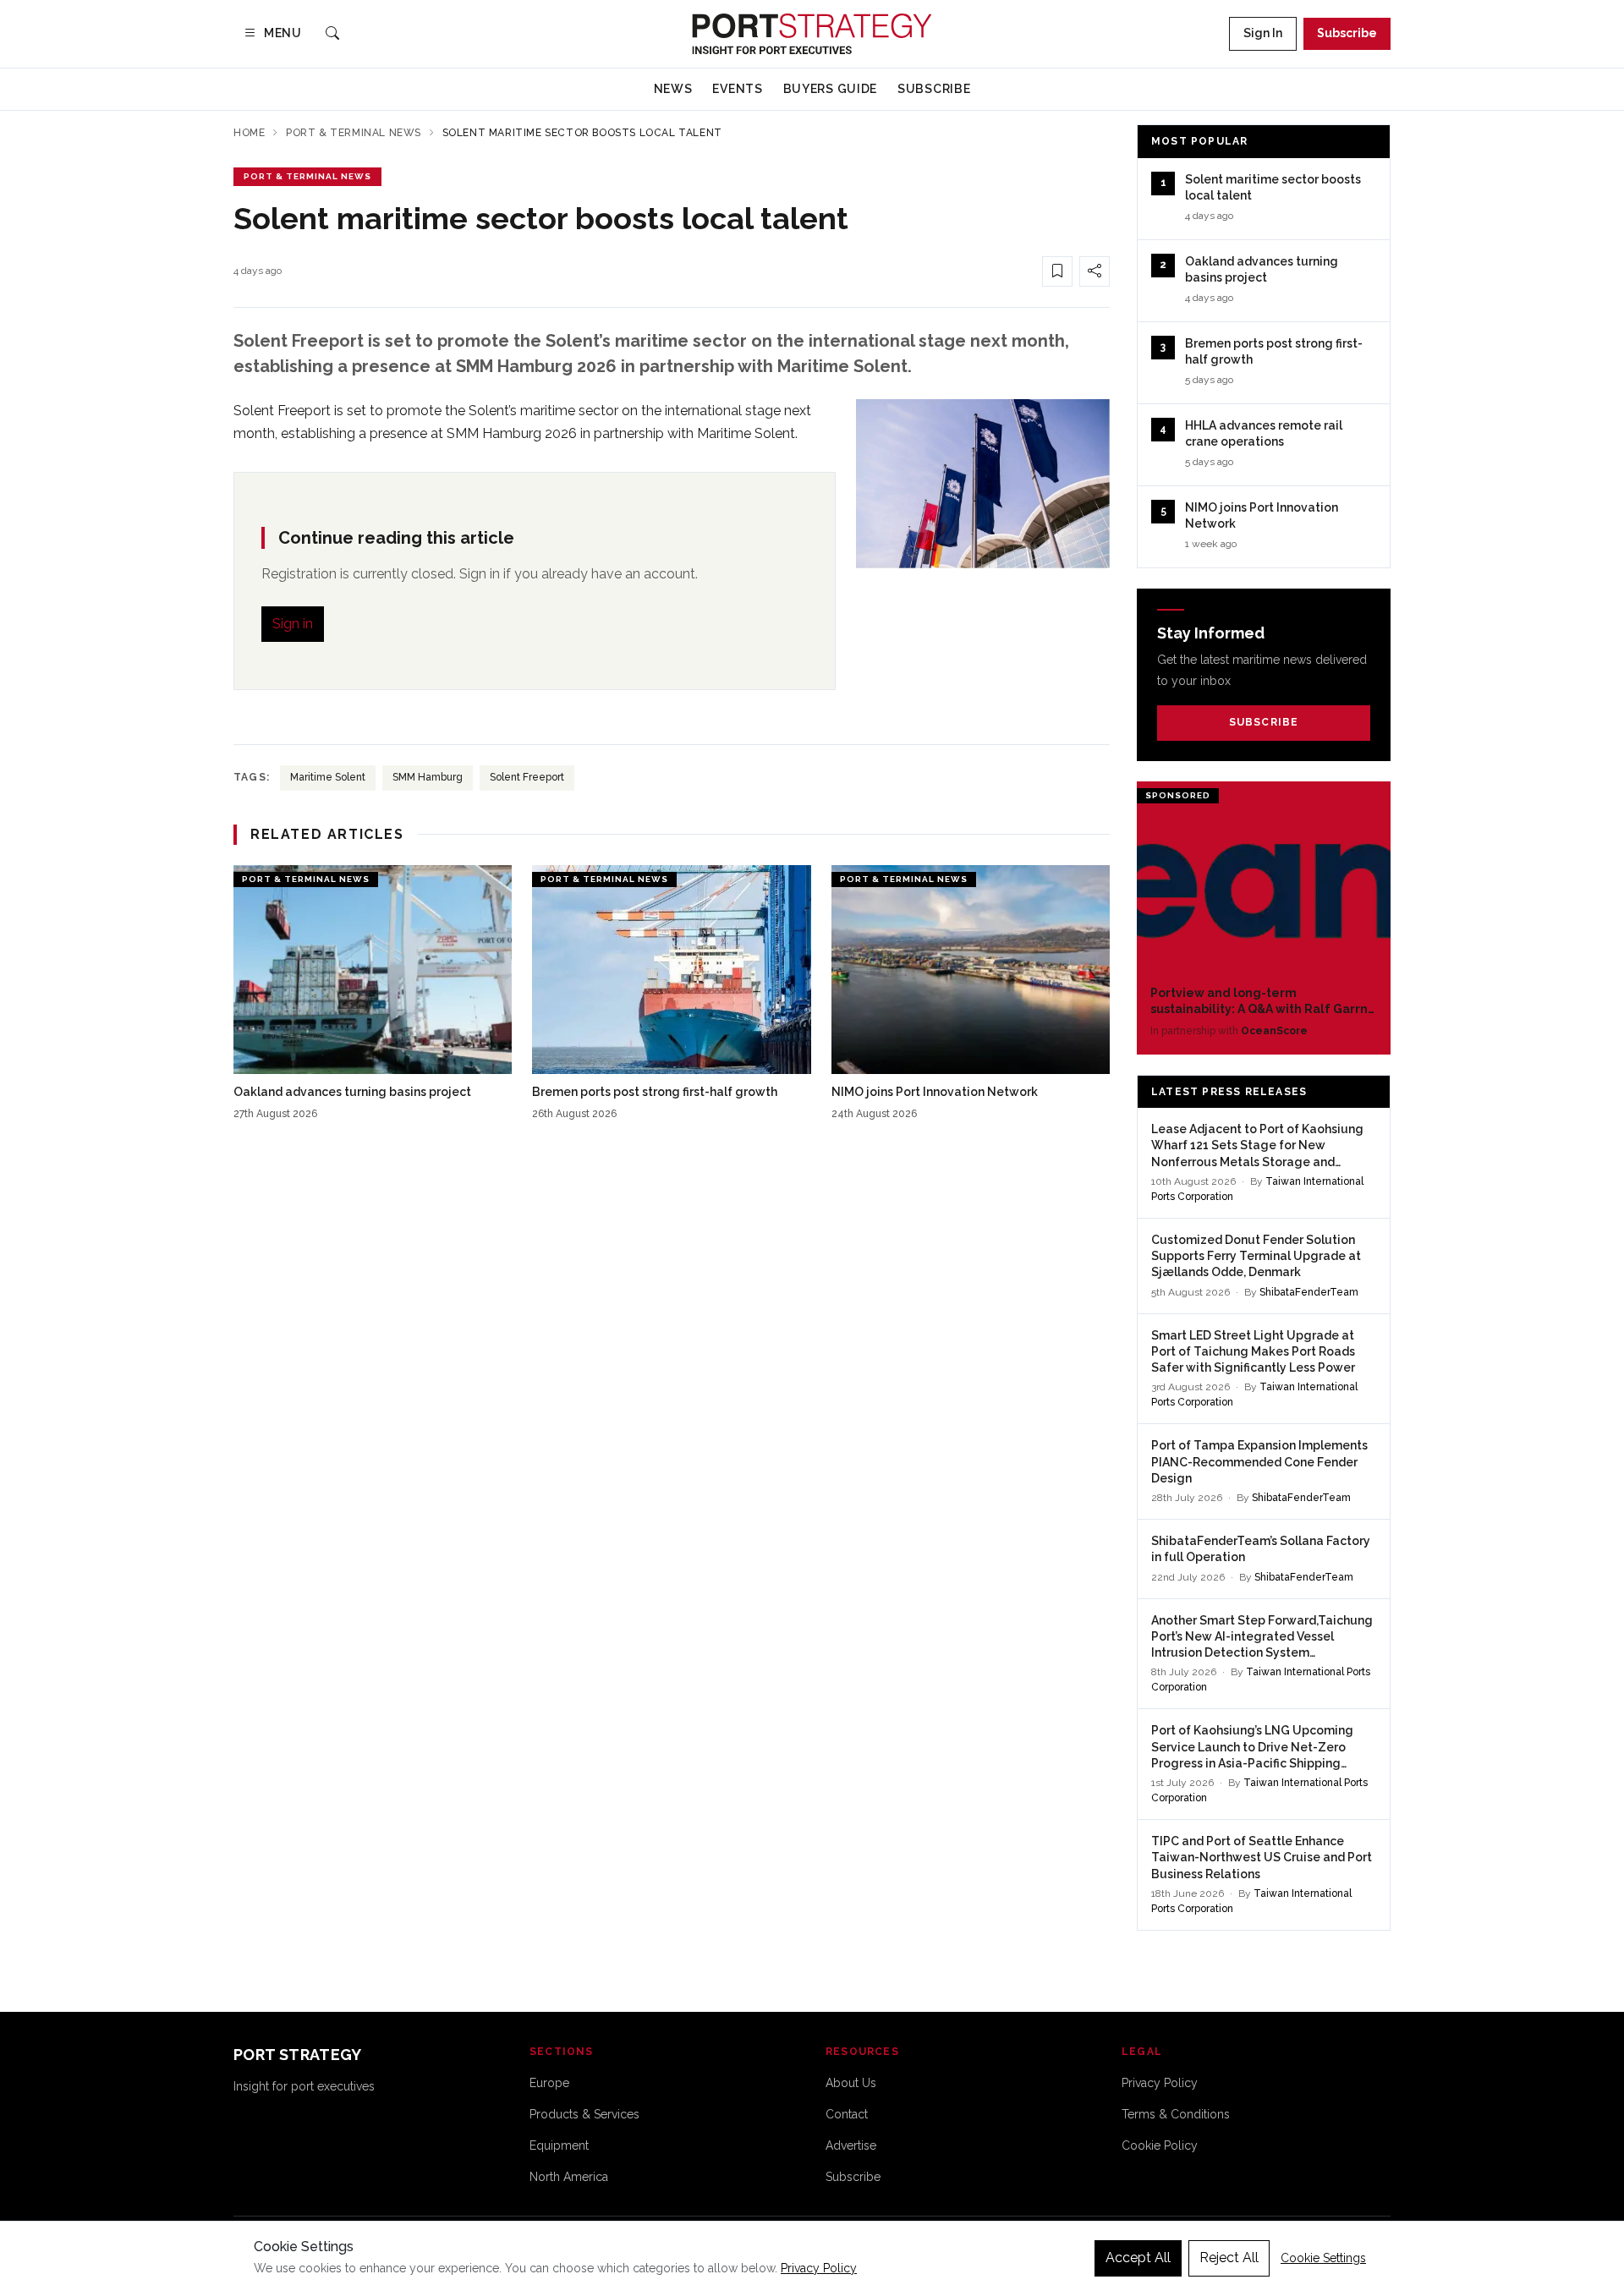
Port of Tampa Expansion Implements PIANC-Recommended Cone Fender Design (1259, 1462)
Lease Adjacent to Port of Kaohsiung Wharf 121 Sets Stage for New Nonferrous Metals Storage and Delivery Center (1257, 1146)
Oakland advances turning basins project (352, 1092)
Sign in (293, 624)
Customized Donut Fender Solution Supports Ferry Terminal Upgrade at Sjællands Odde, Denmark (1256, 1256)
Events (737, 89)
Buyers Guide (830, 89)
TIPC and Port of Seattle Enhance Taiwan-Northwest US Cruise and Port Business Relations (1262, 1858)
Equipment (559, 2145)
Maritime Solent (328, 777)
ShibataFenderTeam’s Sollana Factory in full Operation (1261, 1549)
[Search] (332, 34)
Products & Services (584, 2114)
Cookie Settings (1323, 2258)
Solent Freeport (527, 777)
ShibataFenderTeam (1309, 1292)
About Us (851, 2083)
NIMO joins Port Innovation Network (935, 1092)
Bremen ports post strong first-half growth (655, 1092)
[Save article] (1057, 271)
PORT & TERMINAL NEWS (307, 176)
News (673, 89)
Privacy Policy (1160, 2083)
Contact (847, 2114)
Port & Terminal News (354, 133)
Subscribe (1347, 33)
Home (249, 133)
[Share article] (1095, 271)
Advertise (851, 2145)
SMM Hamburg (428, 777)
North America (569, 2177)
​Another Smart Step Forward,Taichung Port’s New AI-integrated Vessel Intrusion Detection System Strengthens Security (1262, 1638)
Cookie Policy (1160, 2145)
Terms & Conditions (1176, 2114)
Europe (549, 2083)
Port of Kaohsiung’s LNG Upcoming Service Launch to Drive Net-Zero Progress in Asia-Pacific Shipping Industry (1252, 1748)
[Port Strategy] (812, 34)
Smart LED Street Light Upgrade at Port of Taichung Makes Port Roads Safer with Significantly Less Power (1253, 1352)
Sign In (1263, 33)
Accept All (1138, 2258)
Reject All (1229, 2258)
